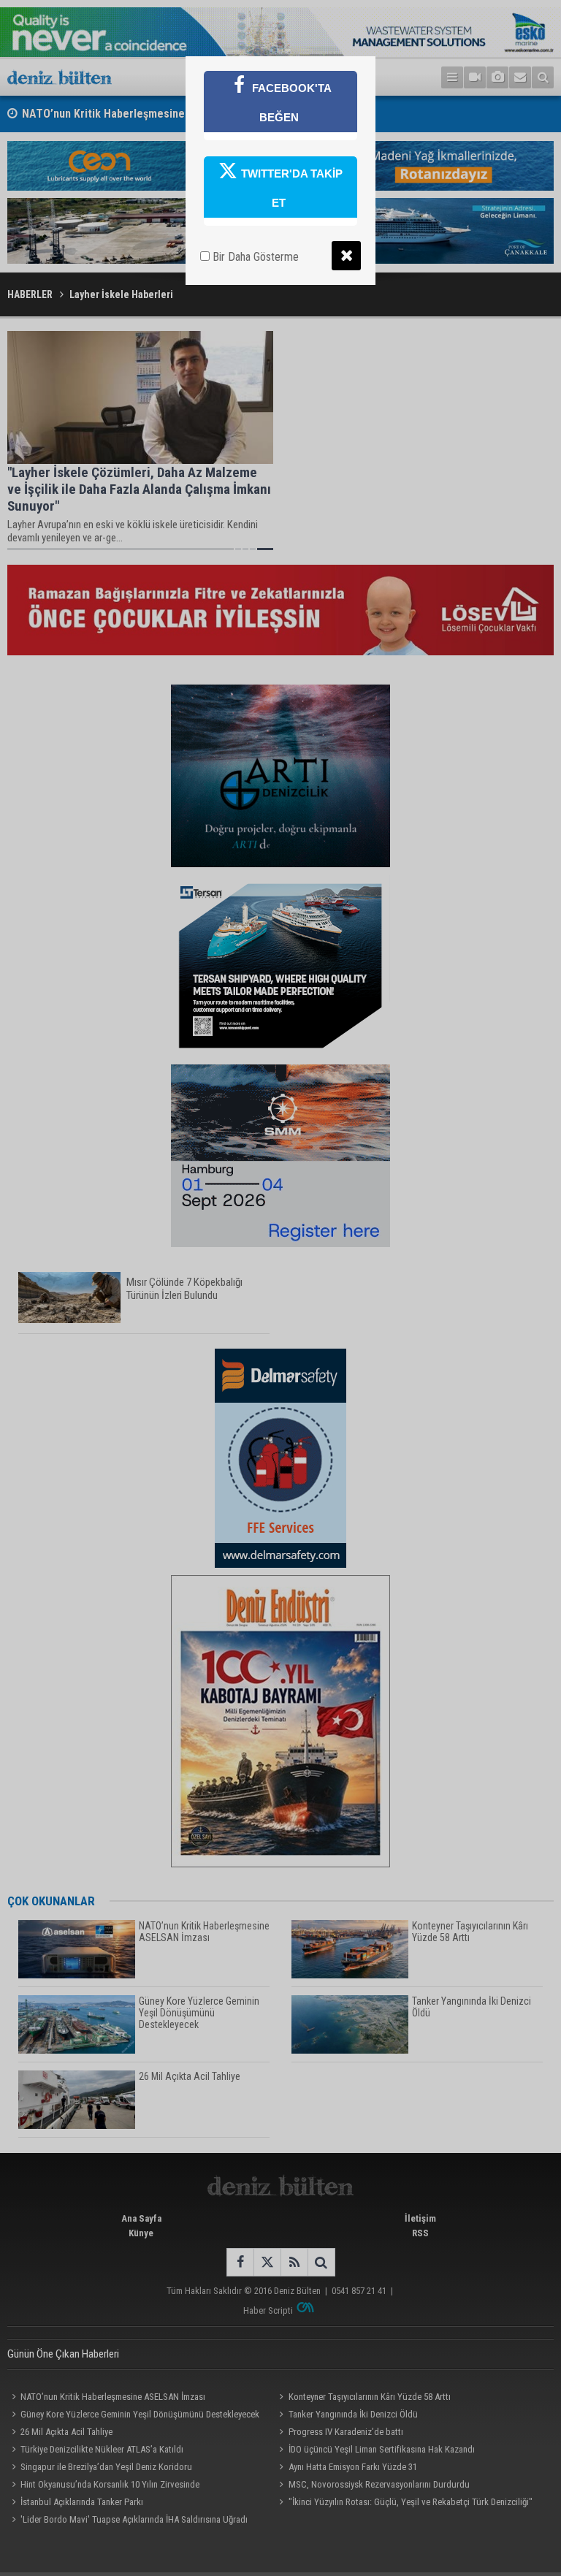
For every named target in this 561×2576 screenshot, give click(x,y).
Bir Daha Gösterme (254, 257)
